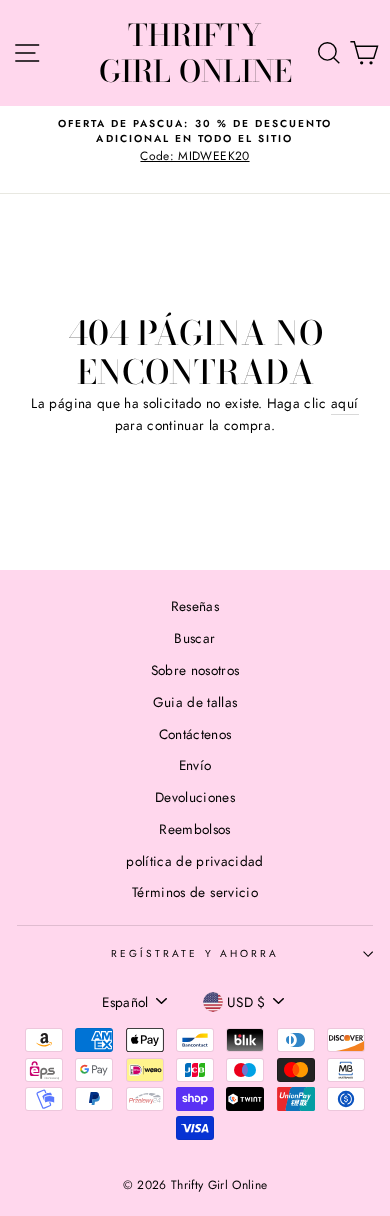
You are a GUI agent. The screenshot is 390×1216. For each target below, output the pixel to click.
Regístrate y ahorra (195, 953)
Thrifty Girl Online (195, 53)
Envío (195, 765)
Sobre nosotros (195, 670)
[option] (195, 140)
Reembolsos (194, 829)
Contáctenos (195, 734)
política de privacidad (194, 861)
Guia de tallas (195, 702)
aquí (344, 403)
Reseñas (195, 606)
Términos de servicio (195, 892)
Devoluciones (195, 797)
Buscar (194, 638)
